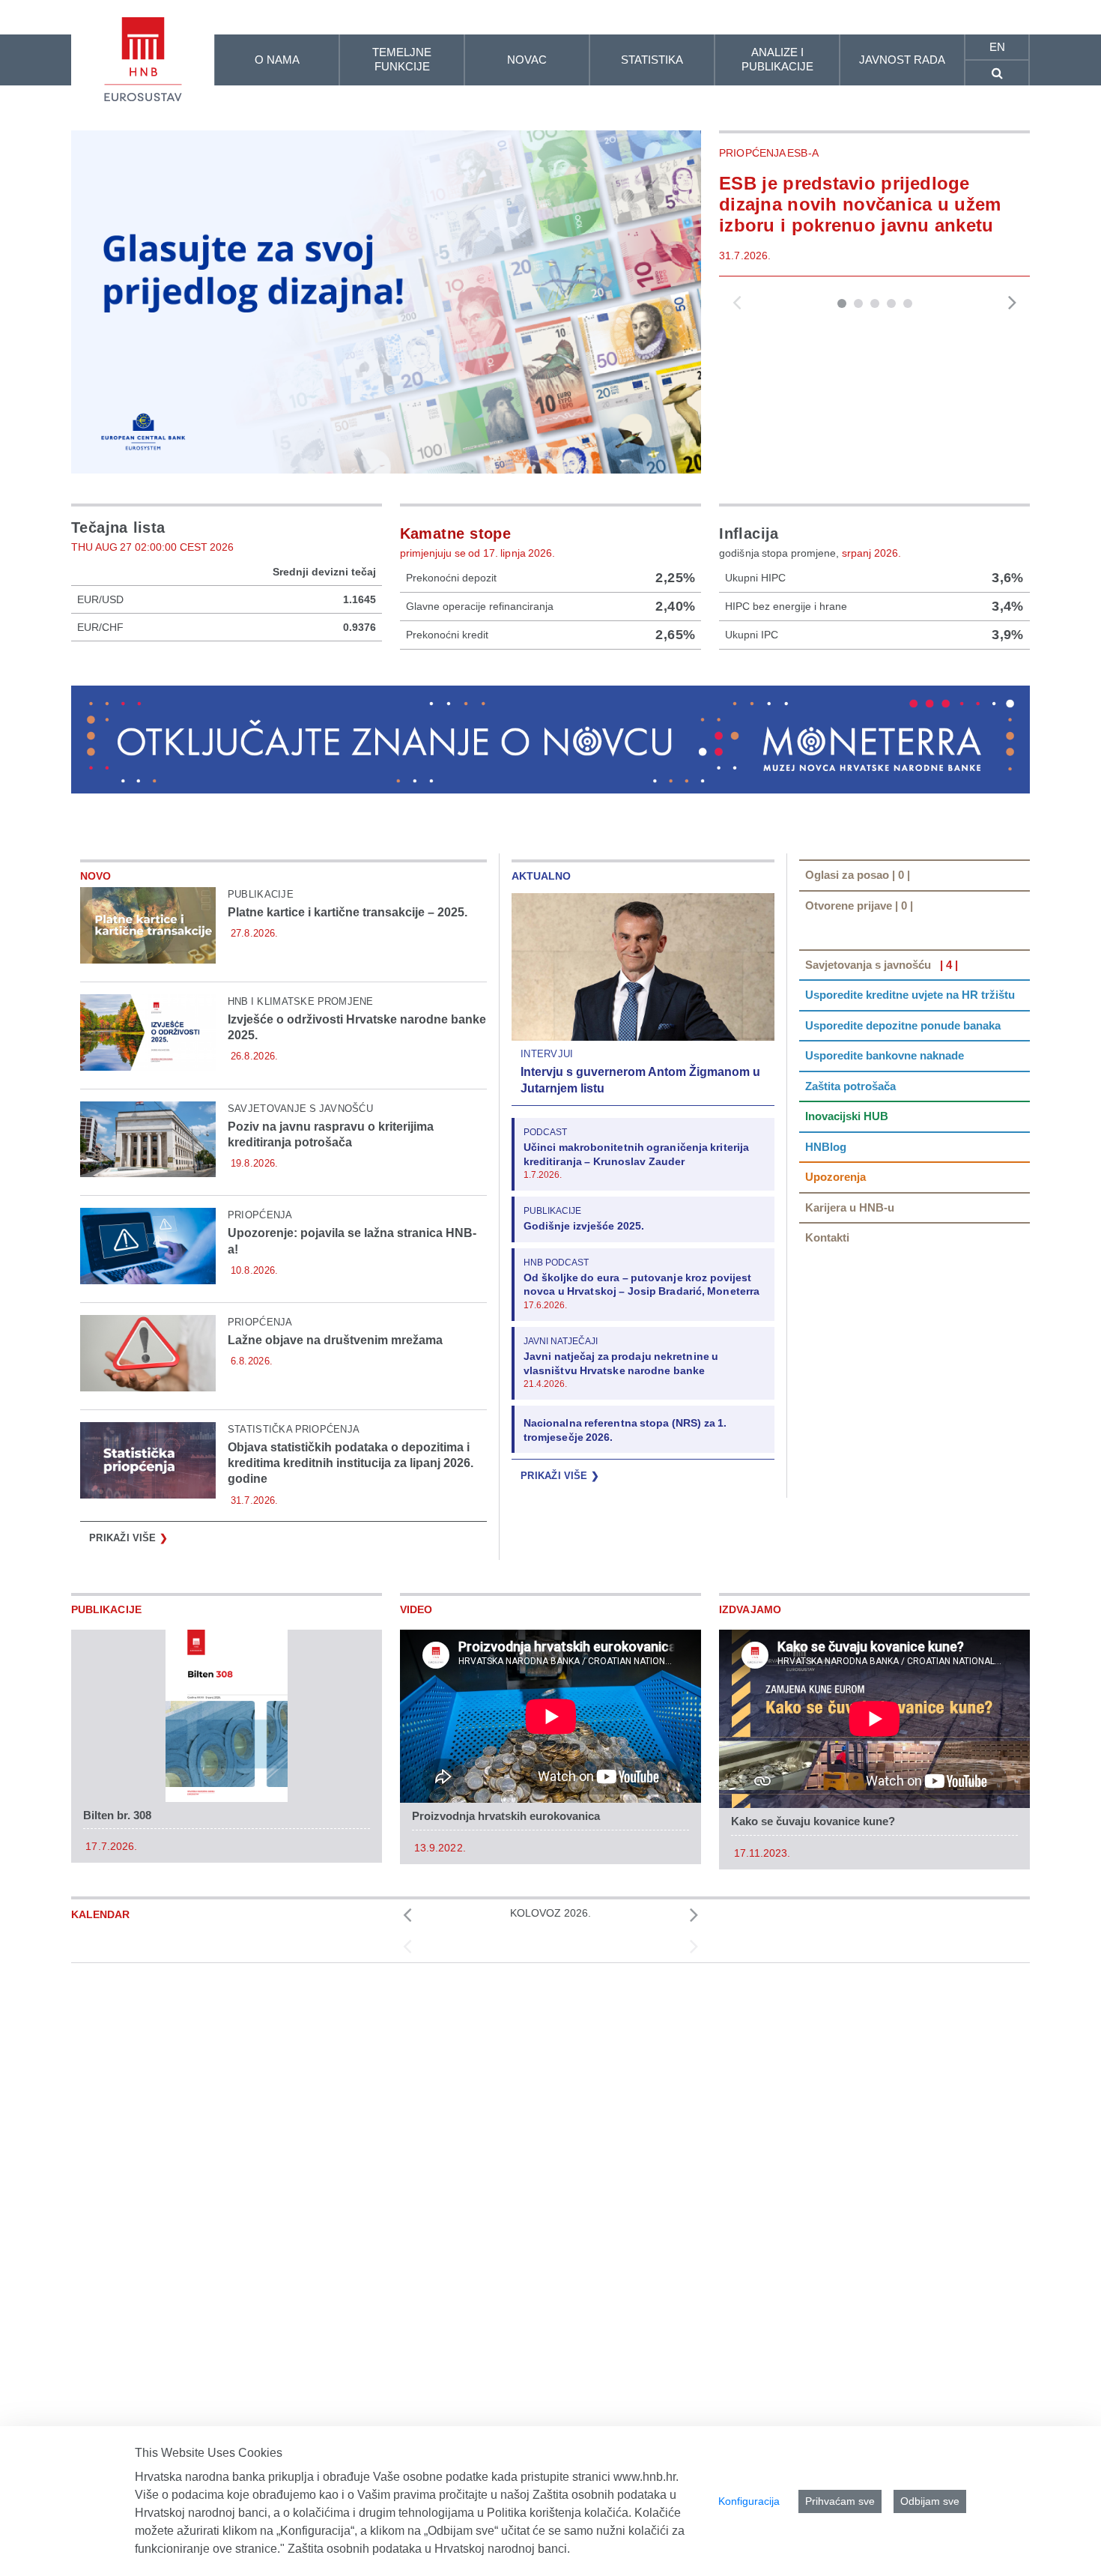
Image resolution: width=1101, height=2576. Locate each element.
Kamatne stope (456, 533)
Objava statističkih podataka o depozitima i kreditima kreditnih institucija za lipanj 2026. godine (351, 1463)
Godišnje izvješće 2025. (584, 1226)
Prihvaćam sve (840, 2501)
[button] (842, 303)
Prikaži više (128, 1538)
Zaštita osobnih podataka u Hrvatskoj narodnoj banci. (429, 2549)
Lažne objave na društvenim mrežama (335, 1340)
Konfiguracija (749, 2501)
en (997, 47)
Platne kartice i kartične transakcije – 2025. (348, 912)
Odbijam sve (930, 2501)
